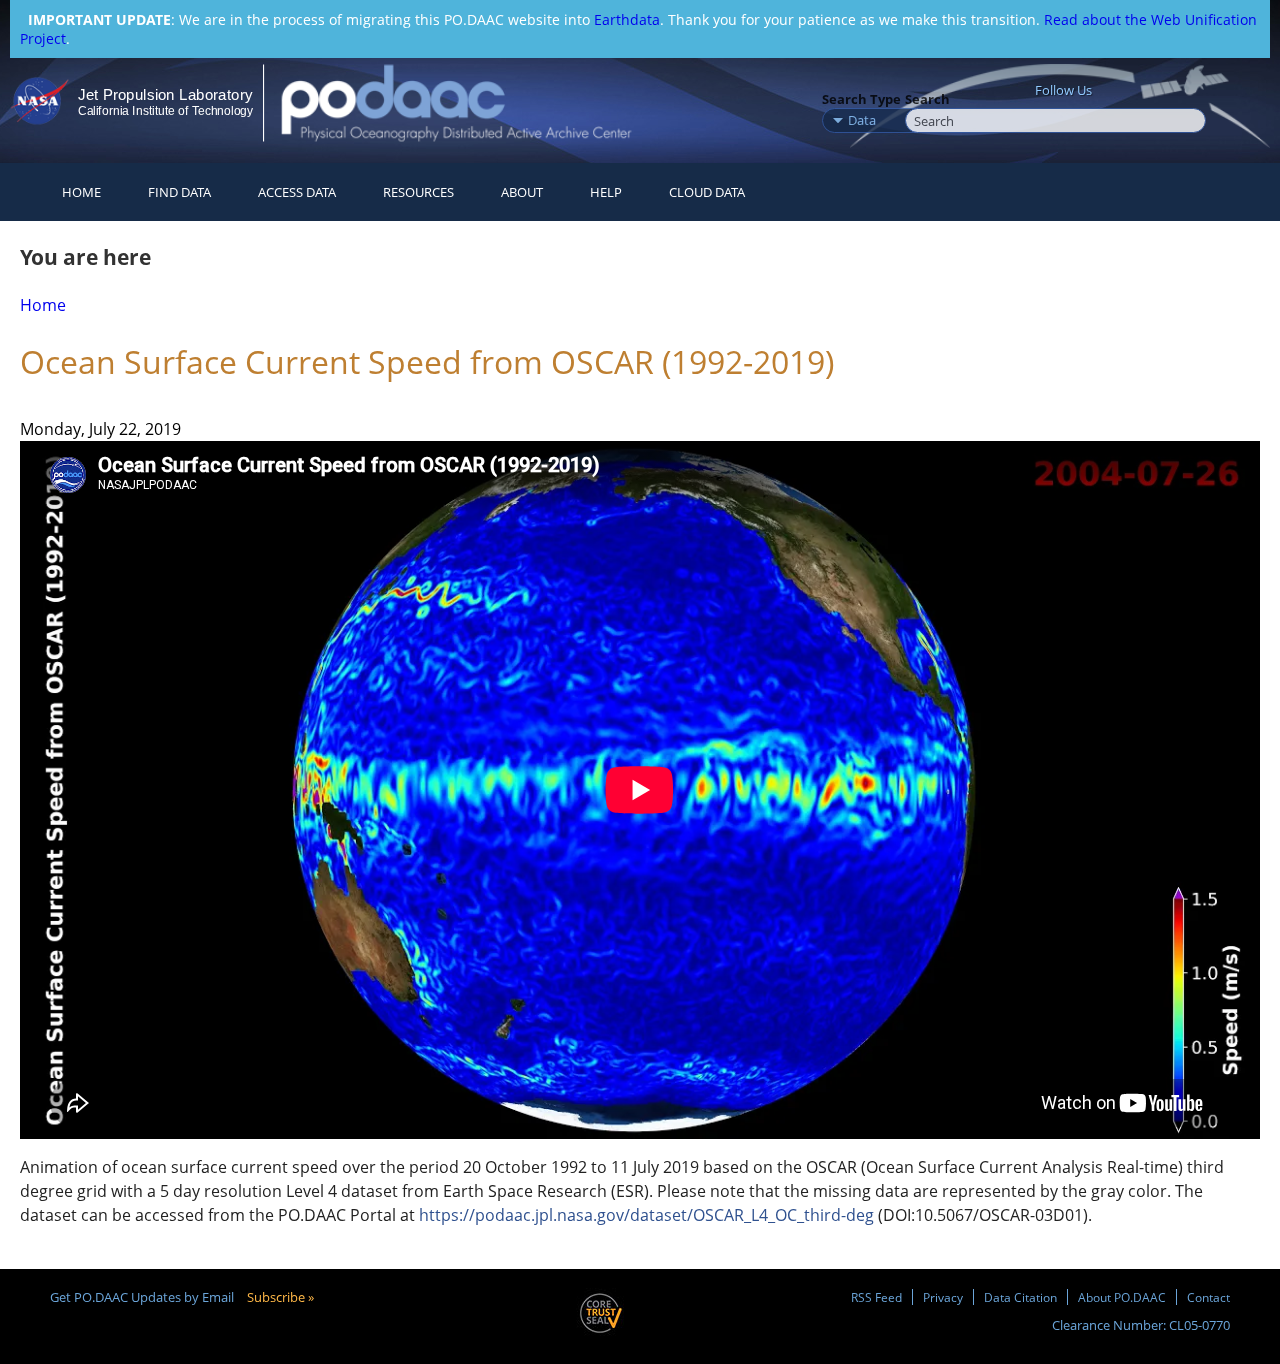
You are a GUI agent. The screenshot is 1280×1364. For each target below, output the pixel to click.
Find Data (179, 192)
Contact (1208, 1297)
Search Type (861, 99)
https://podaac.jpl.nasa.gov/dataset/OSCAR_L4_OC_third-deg (646, 1215)
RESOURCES (418, 192)
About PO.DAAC (1122, 1297)
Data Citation (1020, 1297)
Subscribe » (280, 1297)
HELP (606, 192)
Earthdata (627, 19)
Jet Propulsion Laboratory (165, 94)
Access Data (297, 192)
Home (81, 192)
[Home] (473, 102)
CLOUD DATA (707, 192)
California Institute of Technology (165, 111)
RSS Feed (876, 1297)
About (522, 192)
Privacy (943, 1297)
